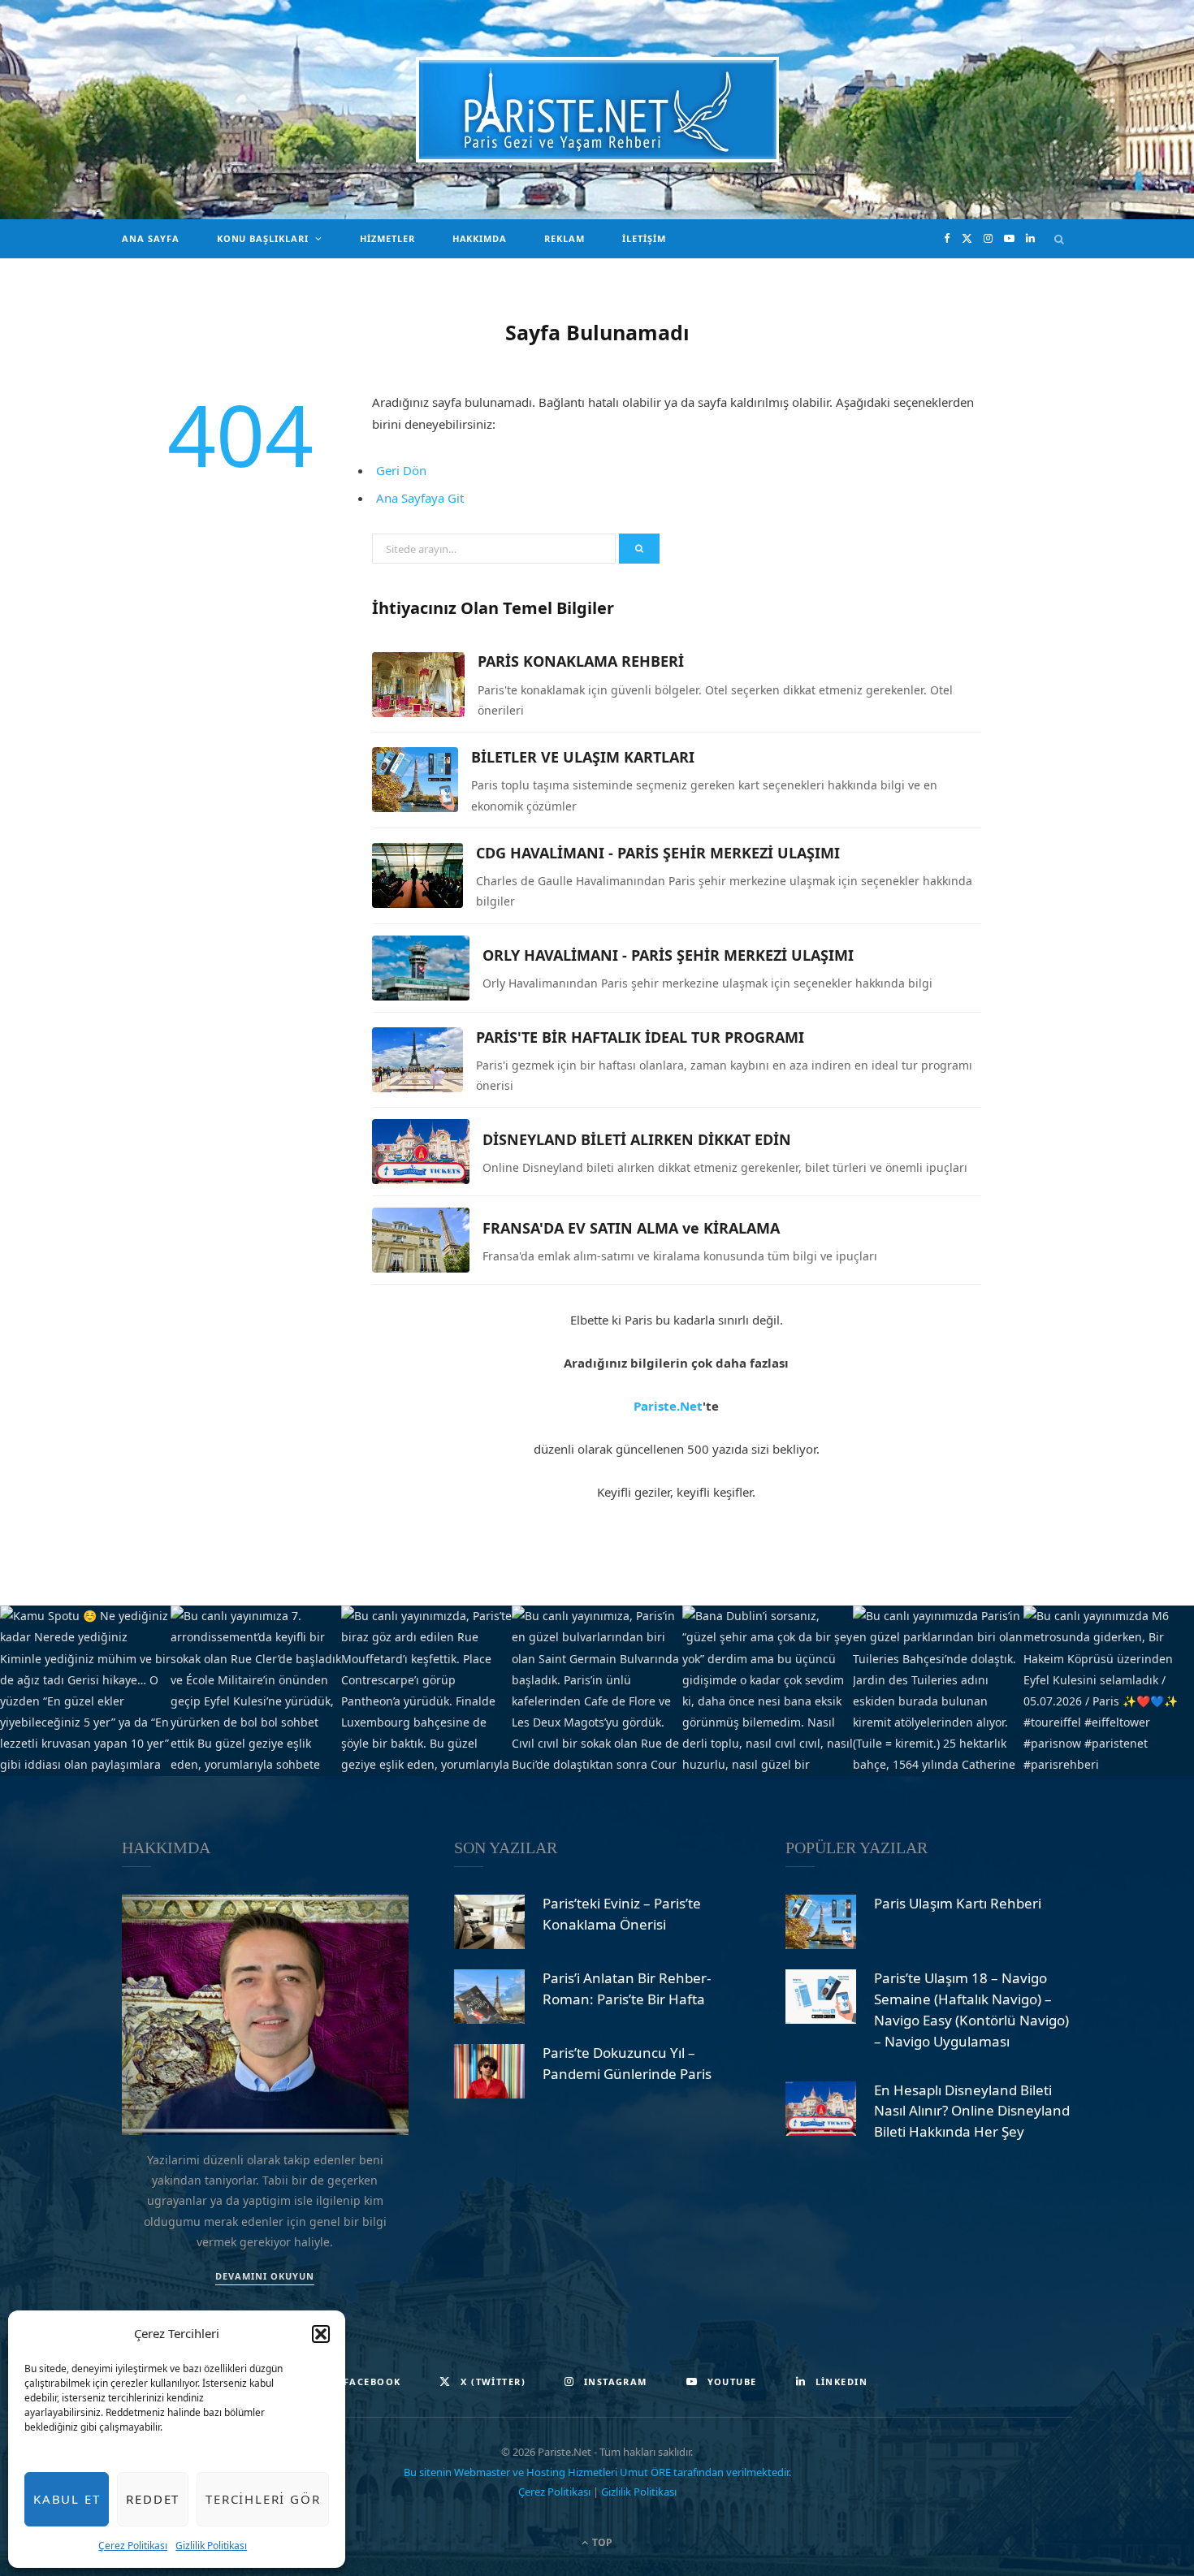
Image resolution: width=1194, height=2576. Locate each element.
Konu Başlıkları (263, 238)
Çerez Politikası (133, 2546)
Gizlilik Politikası (211, 2546)
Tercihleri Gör (263, 2499)
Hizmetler (387, 238)
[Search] (1060, 239)
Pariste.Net (668, 1406)
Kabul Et (67, 2499)
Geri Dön (401, 470)
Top (601, 2542)
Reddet (153, 2499)
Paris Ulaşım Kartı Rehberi (958, 1903)
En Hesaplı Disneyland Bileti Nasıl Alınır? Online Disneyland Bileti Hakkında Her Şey (972, 2111)
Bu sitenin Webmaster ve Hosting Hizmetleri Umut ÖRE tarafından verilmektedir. (597, 2472)
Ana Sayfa (151, 238)
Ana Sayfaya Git (420, 498)
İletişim (644, 238)
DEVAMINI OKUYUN (265, 2276)
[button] (321, 2334)
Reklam (565, 238)
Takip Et (605, 1691)
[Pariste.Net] (597, 110)
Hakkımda (480, 238)
